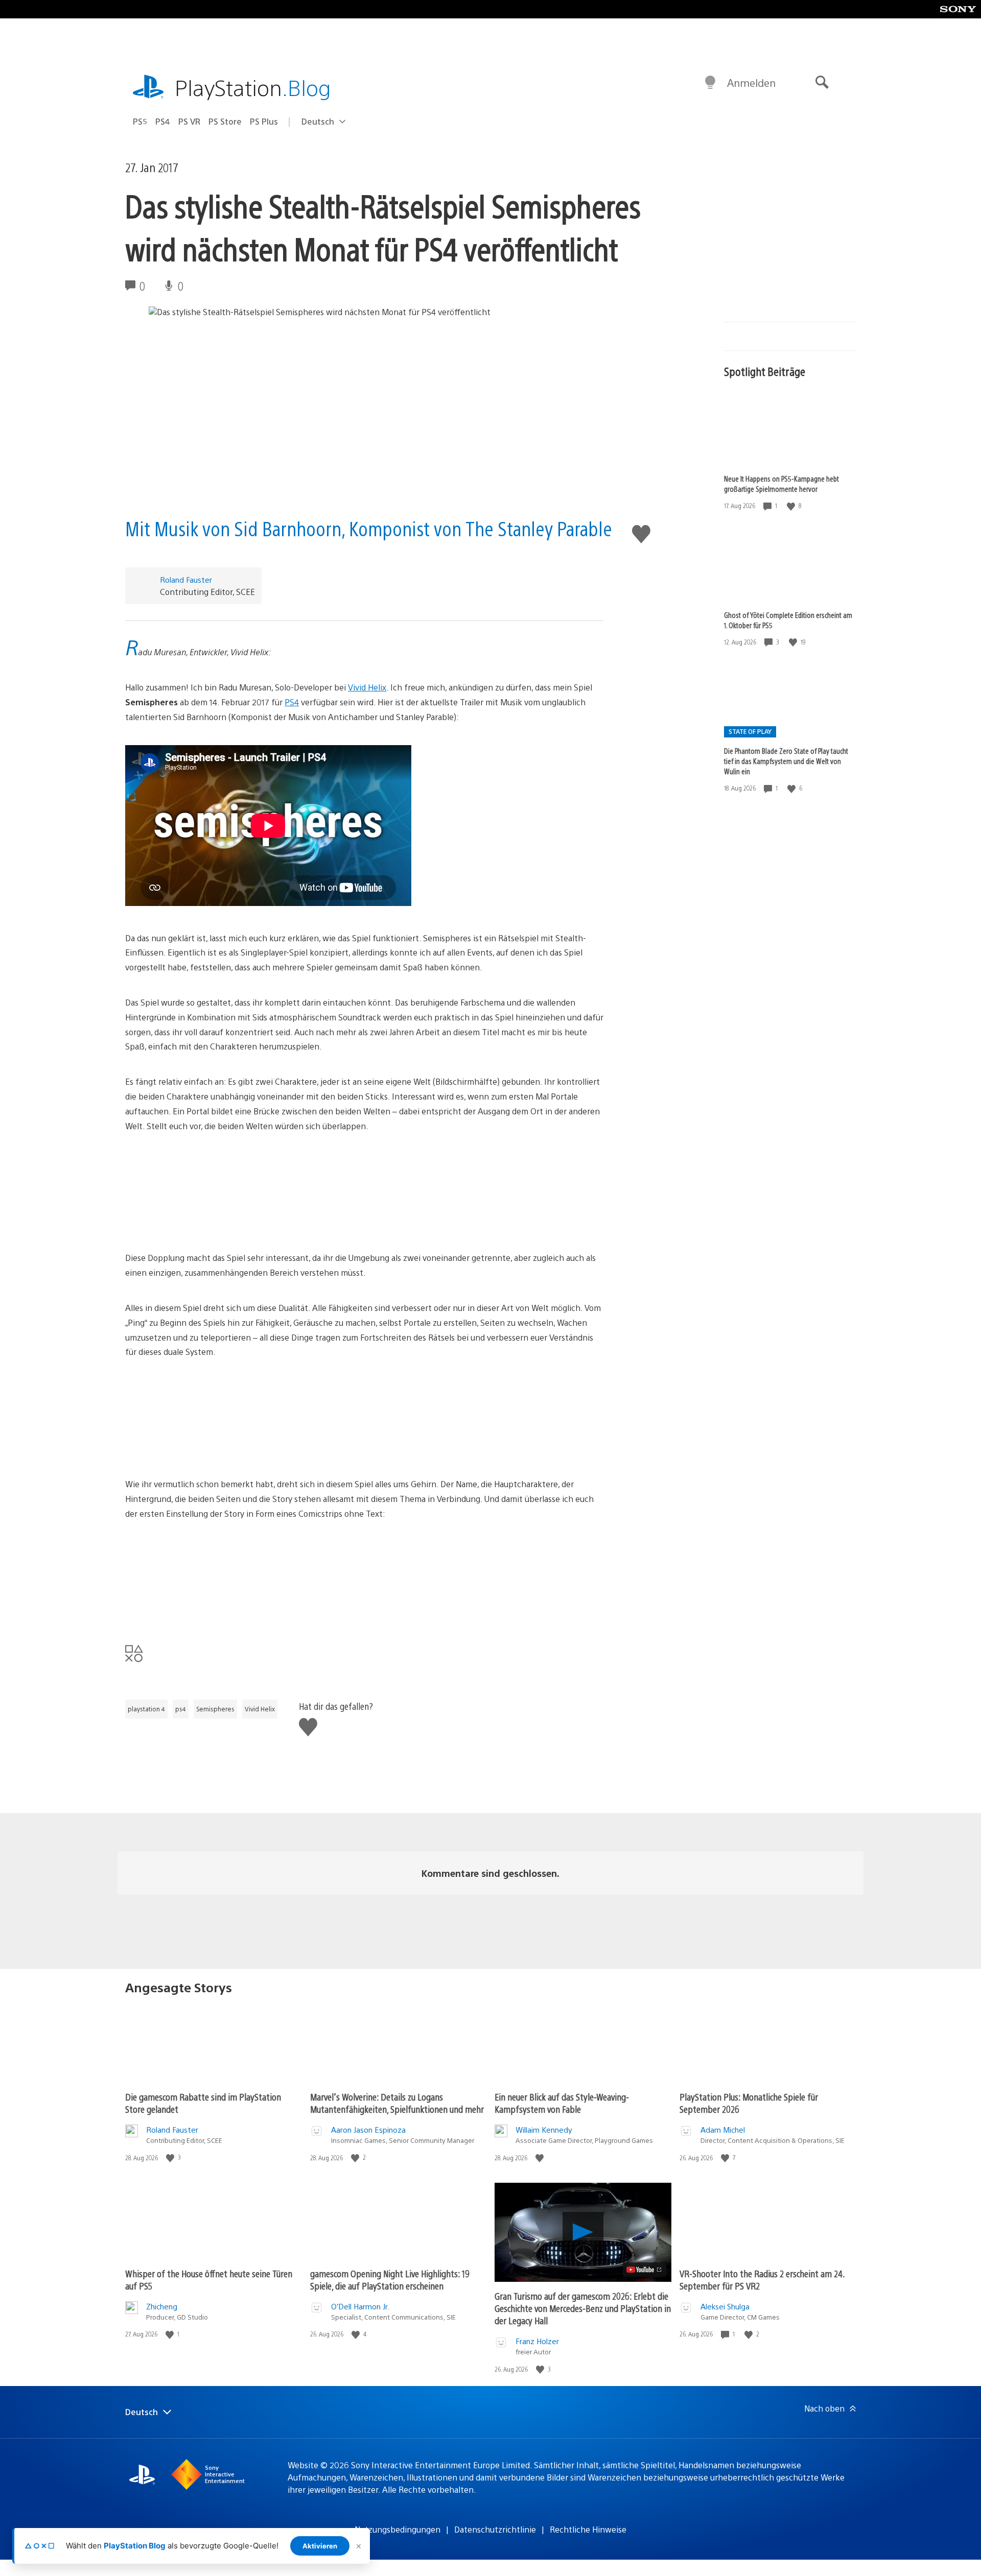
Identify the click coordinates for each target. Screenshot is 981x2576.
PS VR (189, 121)
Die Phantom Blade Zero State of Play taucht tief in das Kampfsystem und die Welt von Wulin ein (786, 761)
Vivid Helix (367, 687)
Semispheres (215, 1709)
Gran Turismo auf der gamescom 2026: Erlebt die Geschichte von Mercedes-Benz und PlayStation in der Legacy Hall (583, 2308)
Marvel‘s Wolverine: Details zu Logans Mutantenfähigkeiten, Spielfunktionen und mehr (397, 2103)
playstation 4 (146, 1709)
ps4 (181, 1709)
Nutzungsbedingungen (398, 2529)
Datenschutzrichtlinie (495, 2529)
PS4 (163, 121)
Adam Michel (723, 2129)
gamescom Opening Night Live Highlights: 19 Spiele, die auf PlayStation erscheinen (390, 2280)
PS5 (140, 121)
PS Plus (264, 121)
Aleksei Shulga (725, 2306)
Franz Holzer (537, 2341)
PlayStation (253, 87)
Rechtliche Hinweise (588, 2529)
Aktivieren (320, 2546)
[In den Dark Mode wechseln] (710, 83)
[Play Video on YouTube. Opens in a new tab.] (645, 2270)
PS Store (225, 121)
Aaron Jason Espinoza (368, 2129)
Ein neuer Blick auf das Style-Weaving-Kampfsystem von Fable (562, 2103)
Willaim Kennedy (544, 2129)
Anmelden (751, 82)
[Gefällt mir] (792, 506)
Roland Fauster (186, 579)
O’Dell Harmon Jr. (360, 2306)
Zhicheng (162, 2306)
